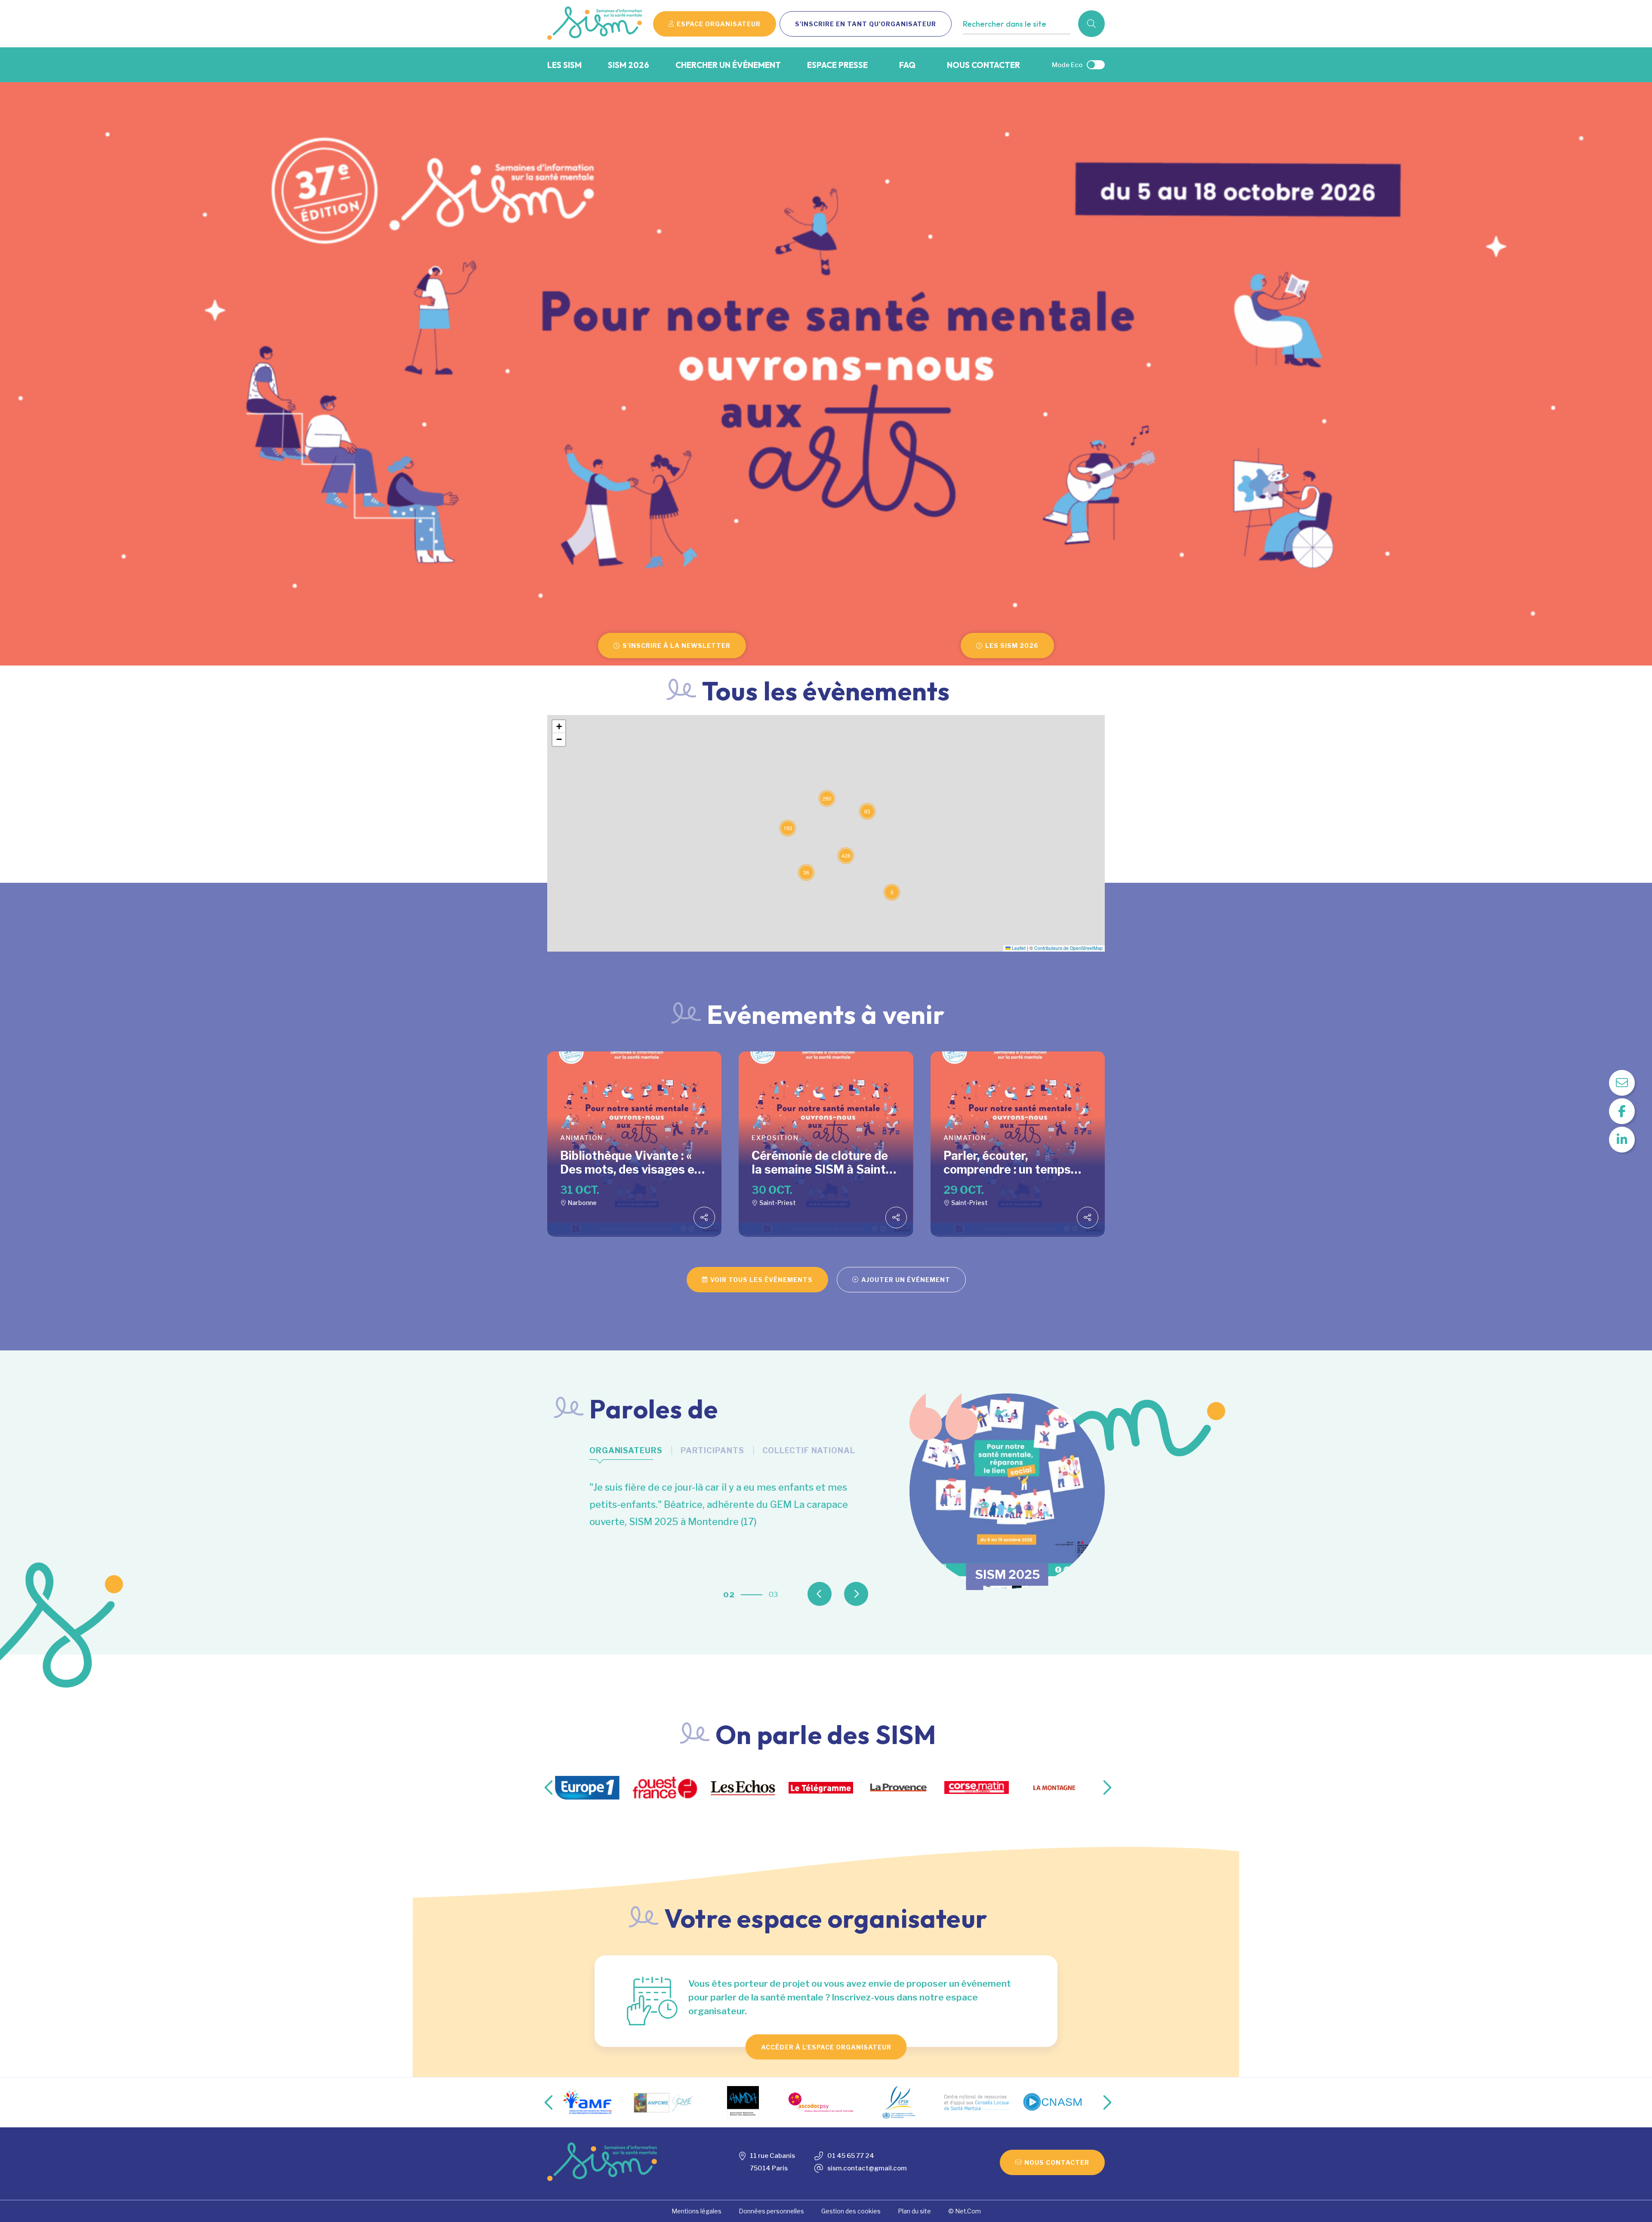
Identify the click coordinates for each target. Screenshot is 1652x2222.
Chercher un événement (728, 65)
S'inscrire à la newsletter (677, 646)
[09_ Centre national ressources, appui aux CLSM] (899, 2102)
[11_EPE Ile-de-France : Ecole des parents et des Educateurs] (1054, 2102)
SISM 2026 (629, 65)
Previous (834, 1582)
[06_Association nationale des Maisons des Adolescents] (665, 2102)
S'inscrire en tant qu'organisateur (866, 24)
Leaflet (1018, 948)
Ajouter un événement (906, 1280)
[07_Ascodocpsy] (743, 2102)
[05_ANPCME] (587, 2102)
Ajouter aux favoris (1000, 42)
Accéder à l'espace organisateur (826, 2047)
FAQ (907, 65)
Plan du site (914, 2211)
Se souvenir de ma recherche (1015, 42)
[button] (892, 892)
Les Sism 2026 (1012, 646)
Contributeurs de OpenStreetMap (1068, 948)
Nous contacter (983, 65)
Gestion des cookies (851, 2211)
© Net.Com (965, 2211)
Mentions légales (697, 2211)
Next (870, 1582)
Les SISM (564, 65)
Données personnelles (771, 2211)
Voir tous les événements (761, 1280)
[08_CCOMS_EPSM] (821, 2102)
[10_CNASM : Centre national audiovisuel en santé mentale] (977, 2102)
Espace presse (837, 65)
